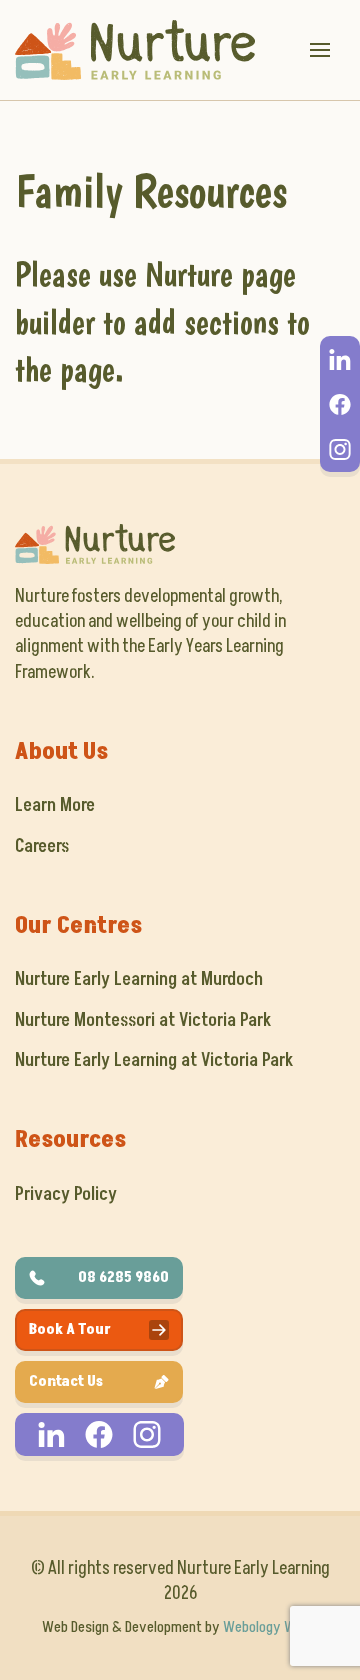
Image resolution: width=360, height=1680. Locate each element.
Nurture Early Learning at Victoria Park (154, 1060)
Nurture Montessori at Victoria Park (143, 1020)
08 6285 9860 (123, 1277)
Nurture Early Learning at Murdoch (139, 979)
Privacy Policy (66, 1194)
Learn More (55, 805)
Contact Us (66, 1381)
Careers (42, 846)
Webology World (270, 1627)
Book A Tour (70, 1329)
